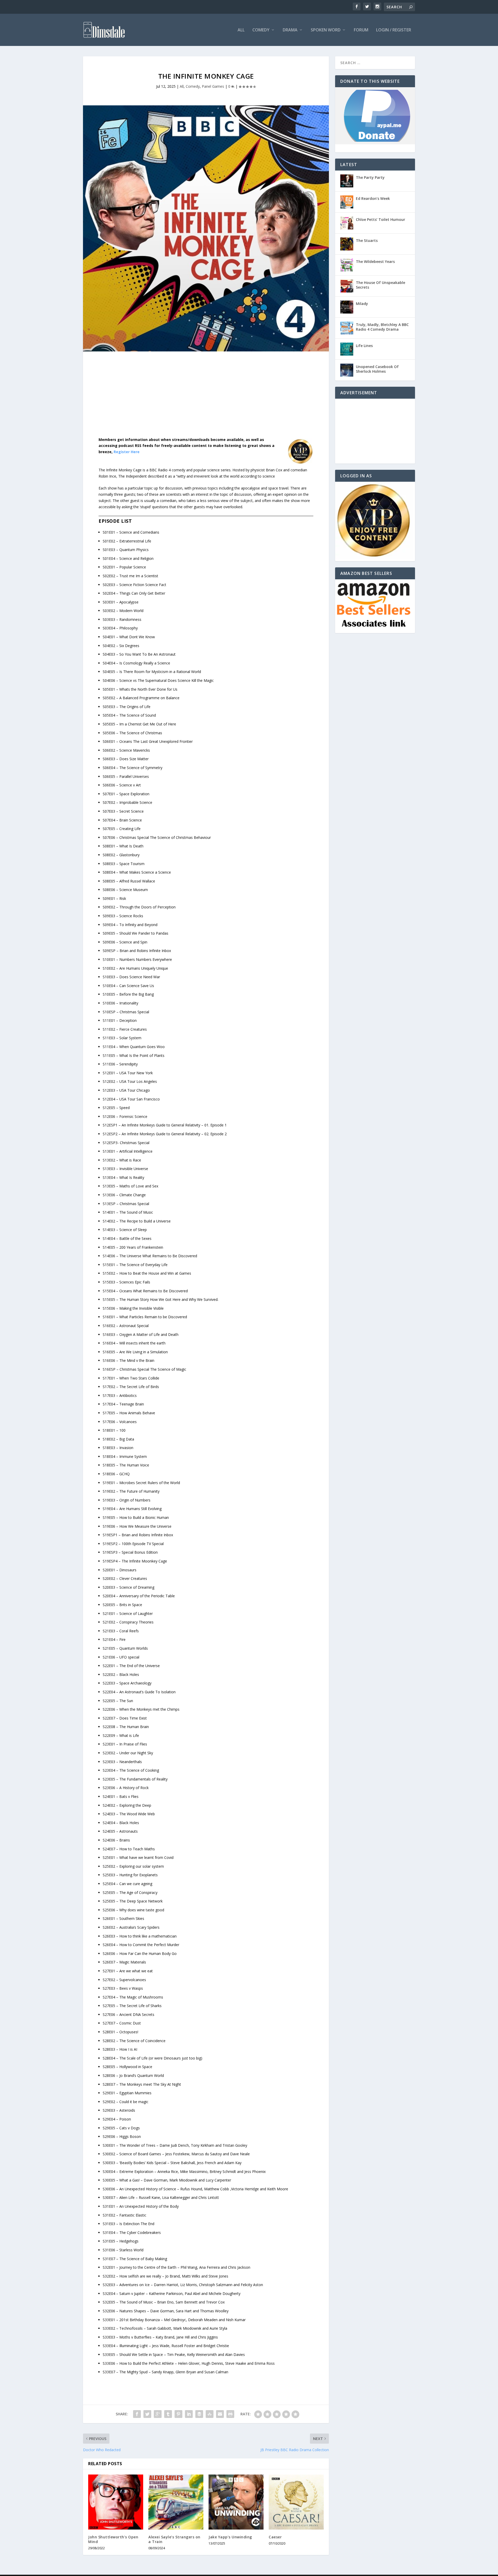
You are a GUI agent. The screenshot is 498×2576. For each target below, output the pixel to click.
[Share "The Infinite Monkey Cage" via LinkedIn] (189, 2414)
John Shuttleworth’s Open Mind (113, 2539)
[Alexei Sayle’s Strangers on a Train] (176, 2502)
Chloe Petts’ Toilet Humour (381, 219)
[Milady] (347, 307)
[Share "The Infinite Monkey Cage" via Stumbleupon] (210, 2414)
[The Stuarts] (347, 244)
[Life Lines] (347, 349)
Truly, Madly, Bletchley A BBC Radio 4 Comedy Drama (382, 327)
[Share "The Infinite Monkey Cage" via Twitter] (147, 2414)
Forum (361, 30)
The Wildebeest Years (375, 261)
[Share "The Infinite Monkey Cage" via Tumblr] (168, 2414)
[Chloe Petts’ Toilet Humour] (347, 223)
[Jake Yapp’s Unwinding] (236, 2502)
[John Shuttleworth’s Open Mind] (116, 2502)
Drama (290, 30)
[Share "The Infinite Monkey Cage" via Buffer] (199, 2414)
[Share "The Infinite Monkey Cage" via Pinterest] (178, 2414)
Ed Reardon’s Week (373, 198)
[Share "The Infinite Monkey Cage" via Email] (220, 2414)
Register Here (127, 452)
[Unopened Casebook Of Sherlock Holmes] (347, 370)
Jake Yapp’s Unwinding (230, 2537)
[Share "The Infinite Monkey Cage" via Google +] (158, 2414)
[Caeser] (296, 2502)
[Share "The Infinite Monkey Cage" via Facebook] (137, 2414)
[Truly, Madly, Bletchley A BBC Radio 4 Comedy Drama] (347, 328)
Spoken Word (326, 30)
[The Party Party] (347, 181)
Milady (362, 304)
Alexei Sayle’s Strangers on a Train (174, 2539)
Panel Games (213, 86)
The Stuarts (367, 240)
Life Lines (364, 346)
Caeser (275, 2537)
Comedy (261, 30)
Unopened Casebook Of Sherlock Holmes (377, 369)
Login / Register (394, 30)
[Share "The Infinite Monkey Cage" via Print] (230, 2414)
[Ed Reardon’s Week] (347, 202)
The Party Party (370, 177)
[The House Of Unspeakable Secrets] (347, 286)
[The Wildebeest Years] (347, 265)
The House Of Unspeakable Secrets (381, 285)
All (241, 30)
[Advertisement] (206, 398)
